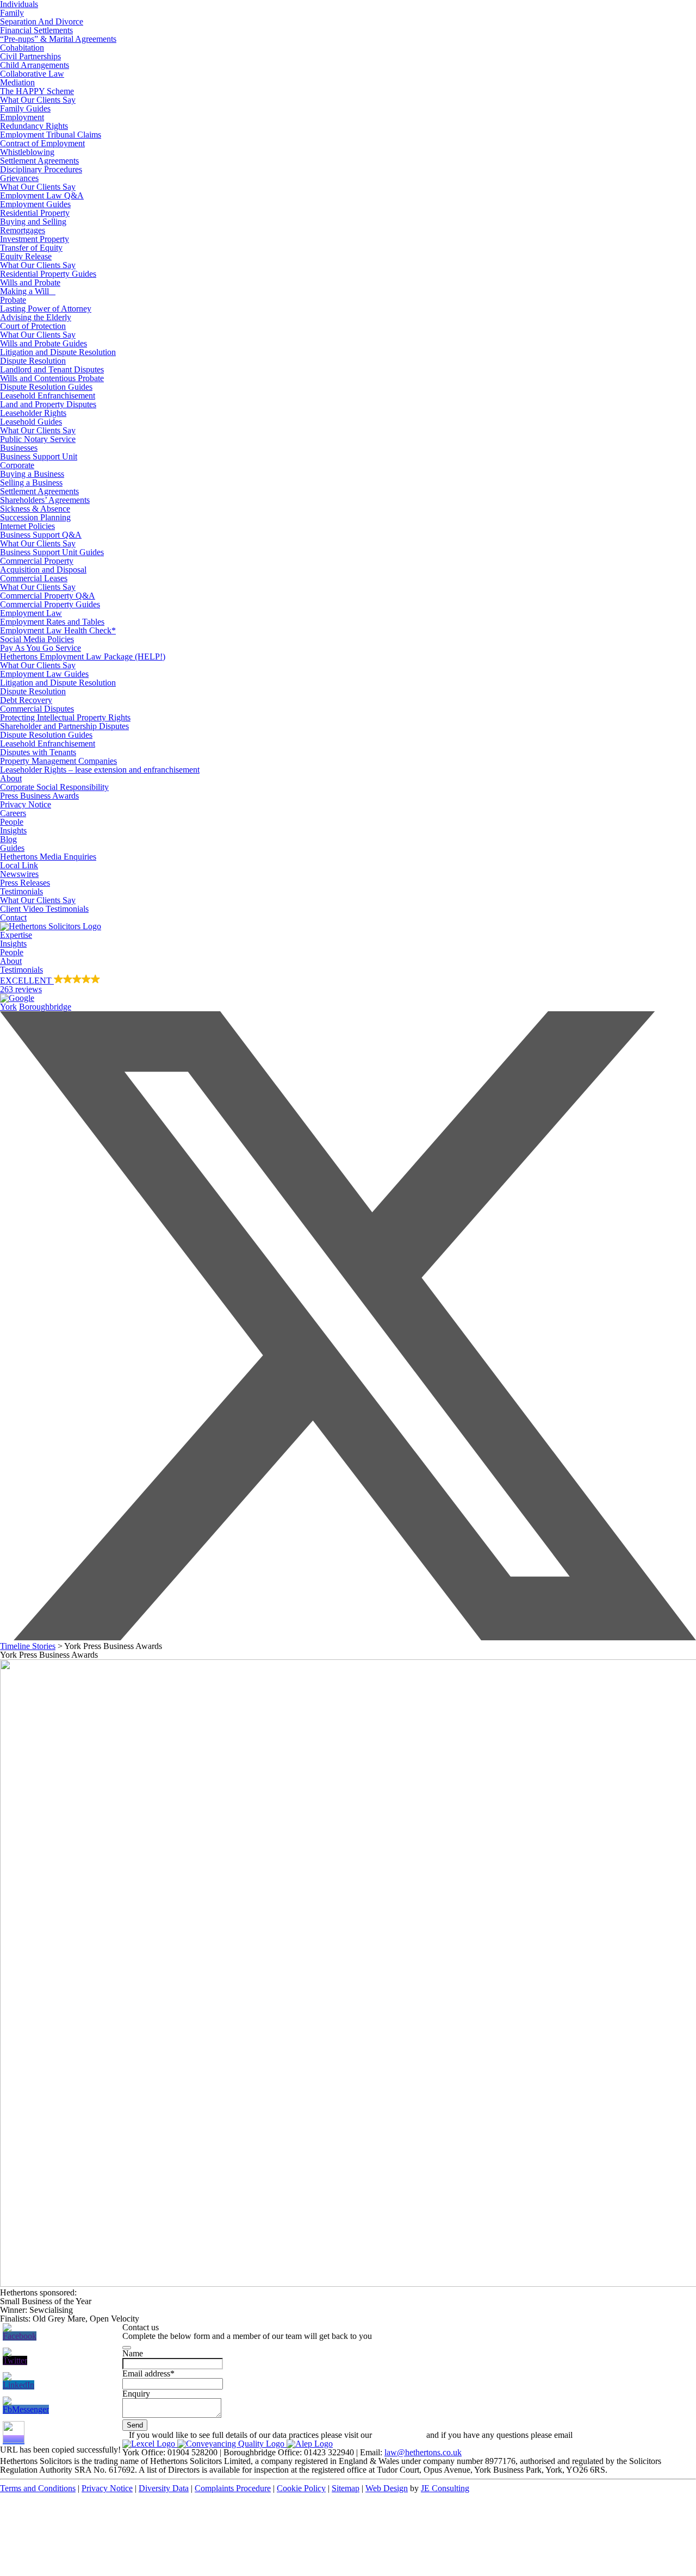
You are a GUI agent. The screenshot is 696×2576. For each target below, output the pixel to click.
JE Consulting (445, 2488)
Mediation (17, 82)
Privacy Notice (26, 804)
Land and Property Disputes (48, 404)
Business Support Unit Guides (52, 552)
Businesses (19, 448)
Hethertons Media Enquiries (48, 857)
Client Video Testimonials (44, 909)
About (11, 778)
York (8, 1007)
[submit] (127, 2348)
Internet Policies (27, 526)
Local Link (19, 865)
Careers (13, 813)
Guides (12, 848)
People (12, 822)
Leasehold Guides (31, 422)
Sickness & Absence (35, 509)
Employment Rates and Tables (52, 622)
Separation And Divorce (42, 21)
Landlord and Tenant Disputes (52, 369)
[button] (348, 988)
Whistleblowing (27, 152)
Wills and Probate (30, 282)
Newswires (19, 874)
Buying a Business (32, 474)
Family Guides (25, 108)
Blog (8, 839)
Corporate (17, 465)
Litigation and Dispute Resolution (58, 352)
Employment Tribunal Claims (51, 135)
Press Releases (25, 883)
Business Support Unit (39, 456)
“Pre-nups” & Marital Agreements (58, 39)
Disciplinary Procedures (41, 169)
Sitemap (346, 2488)
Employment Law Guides (44, 674)
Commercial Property (37, 561)
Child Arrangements (35, 65)
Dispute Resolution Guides (46, 387)
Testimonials (21, 891)
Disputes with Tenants (38, 752)
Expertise (16, 935)
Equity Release (26, 256)
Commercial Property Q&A (48, 596)
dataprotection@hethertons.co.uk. (632, 2435)
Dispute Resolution (33, 361)
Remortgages (23, 230)
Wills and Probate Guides (43, 343)
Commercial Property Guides (50, 604)
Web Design (387, 2488)
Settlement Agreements (39, 161)
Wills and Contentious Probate (52, 378)
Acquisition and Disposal (43, 570)
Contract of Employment (42, 143)
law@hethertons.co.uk (423, 2452)
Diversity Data (164, 2488)
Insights (13, 830)
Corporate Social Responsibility (54, 787)
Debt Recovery (26, 700)
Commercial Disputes (37, 709)
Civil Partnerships (30, 56)
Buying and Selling (33, 222)
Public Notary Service (38, 439)
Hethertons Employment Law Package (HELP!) (83, 657)
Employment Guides (35, 204)
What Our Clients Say (38, 100)
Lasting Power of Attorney (46, 309)
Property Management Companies (58, 761)
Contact (13, 917)
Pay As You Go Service (41, 648)
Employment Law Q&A (42, 195)
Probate (13, 300)
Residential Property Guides (48, 274)
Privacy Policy (399, 2435)
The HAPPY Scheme (37, 91)
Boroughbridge (45, 1007)
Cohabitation (22, 48)
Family (12, 13)
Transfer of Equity (31, 248)
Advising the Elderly (36, 317)
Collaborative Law (32, 74)
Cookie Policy (301, 2488)
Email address (148, 2373)
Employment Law (31, 613)
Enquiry (136, 2394)
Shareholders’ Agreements (45, 500)
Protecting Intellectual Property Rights (65, 717)
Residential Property (35, 213)
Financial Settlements (36, 30)
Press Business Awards (39, 796)
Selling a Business (31, 483)
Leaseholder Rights (33, 413)
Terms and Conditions (38, 2488)
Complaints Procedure (233, 2488)
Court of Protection (33, 326)
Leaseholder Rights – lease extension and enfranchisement (100, 770)
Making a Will (28, 291)
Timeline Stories (28, 1646)
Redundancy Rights (34, 126)
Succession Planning (35, 517)
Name (133, 2353)
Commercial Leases (34, 578)
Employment (22, 117)
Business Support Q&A (41, 535)
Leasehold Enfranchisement (48, 396)
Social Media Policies (37, 639)
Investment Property (35, 239)
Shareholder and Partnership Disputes (64, 726)
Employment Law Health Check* (58, 630)
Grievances (19, 178)
